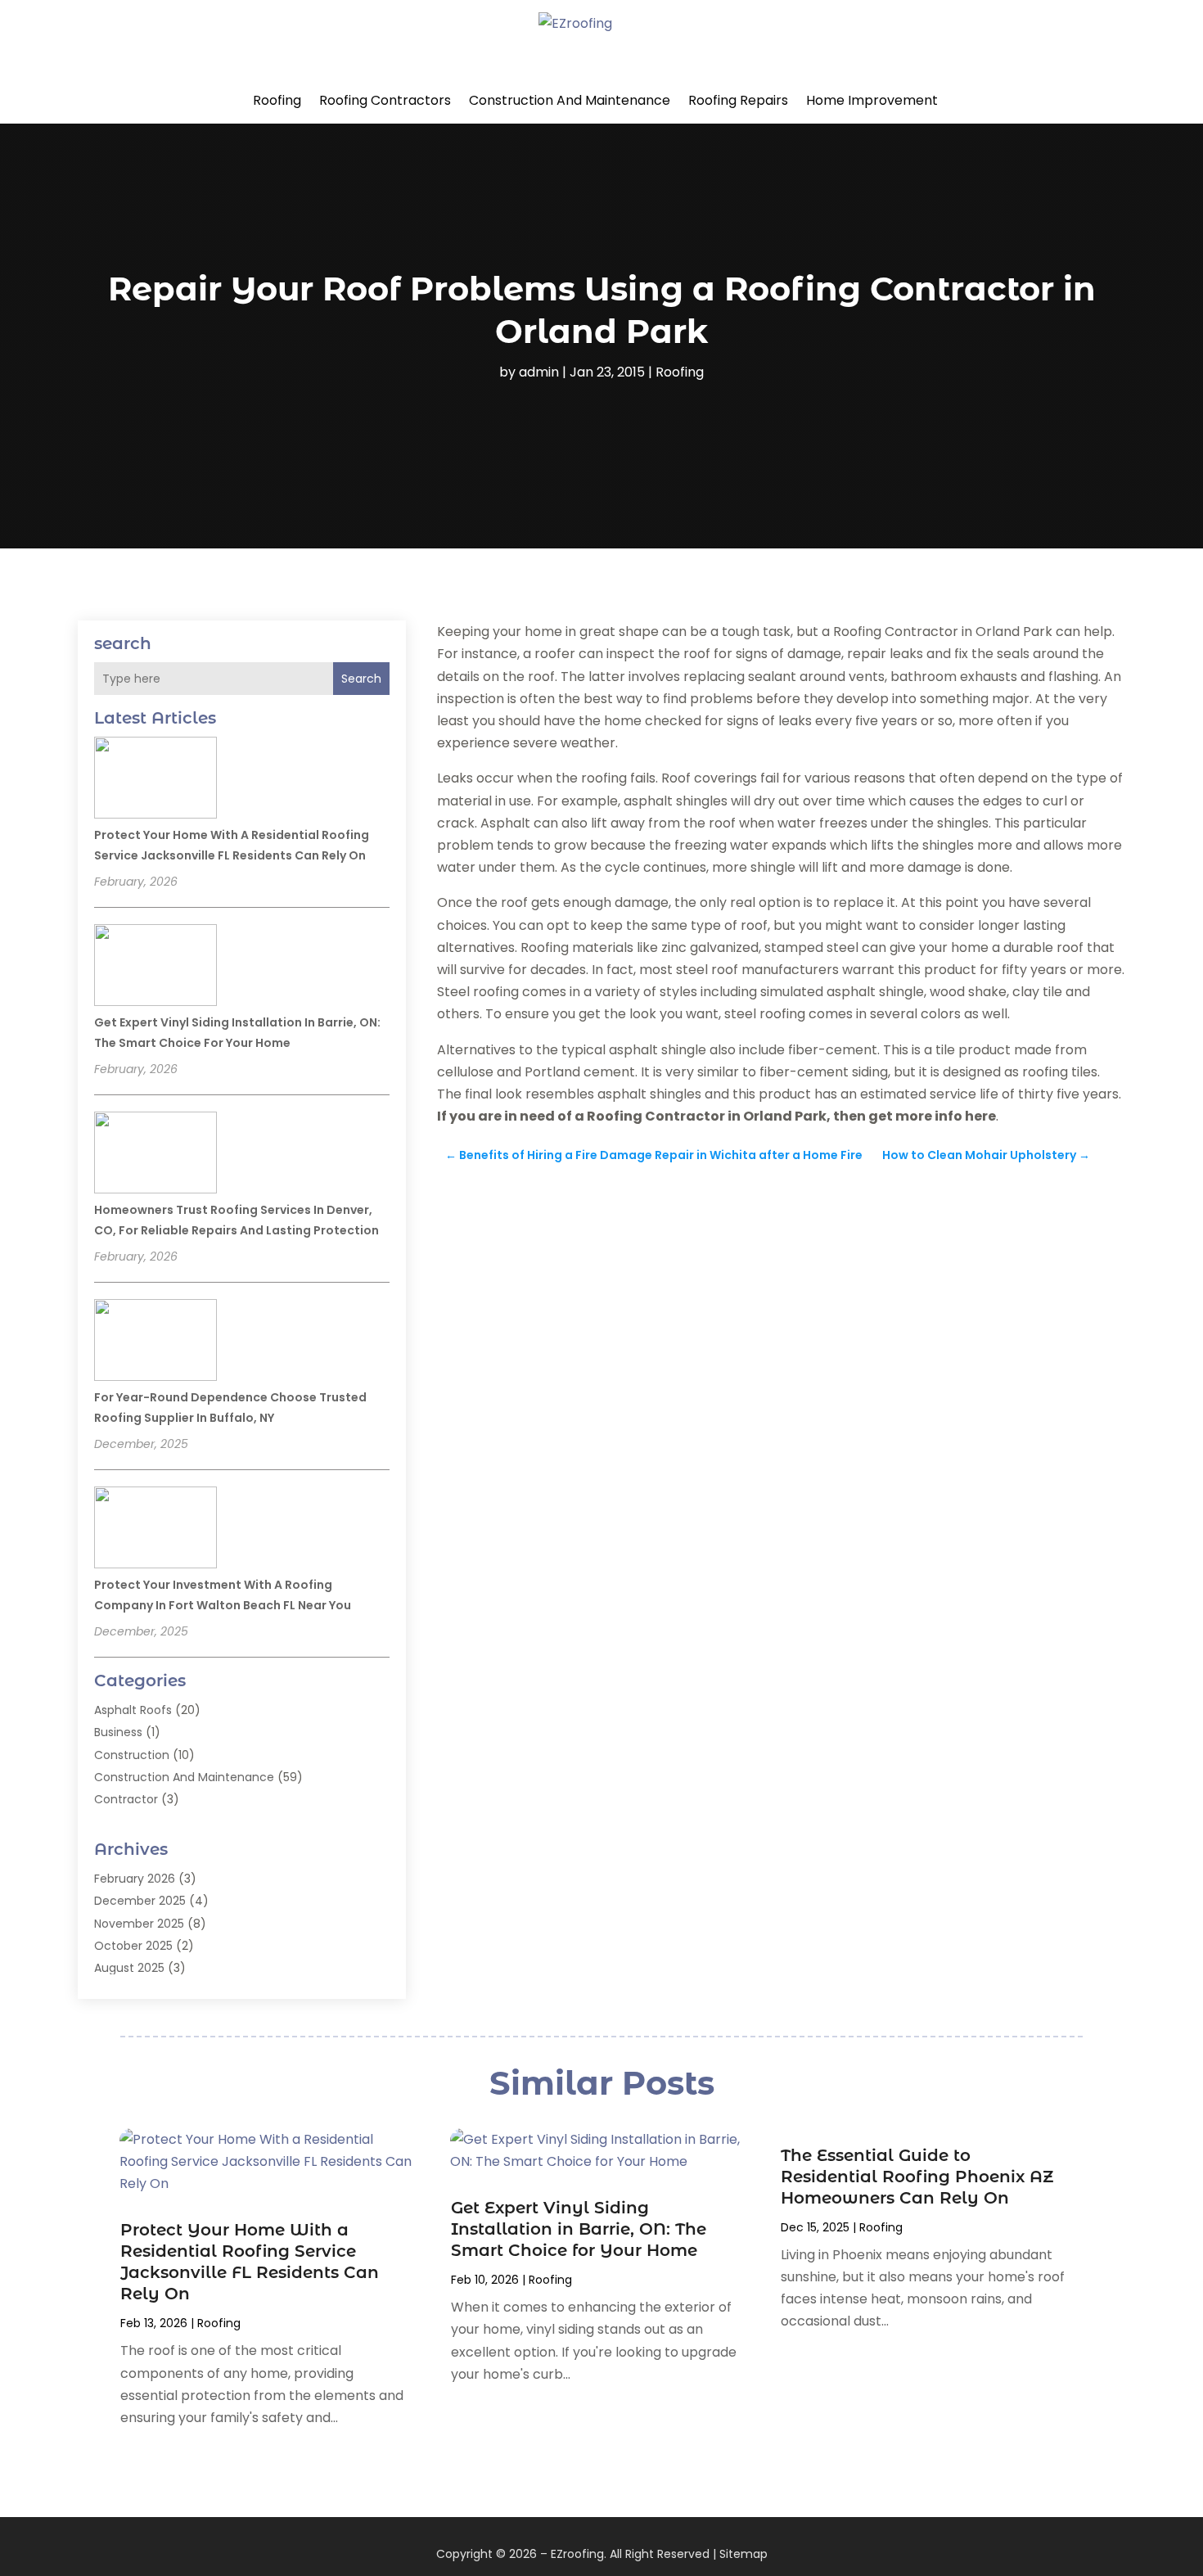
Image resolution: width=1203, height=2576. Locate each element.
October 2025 (133, 1946)
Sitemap (743, 2554)
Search (361, 679)
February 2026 (135, 1879)
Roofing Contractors (385, 100)
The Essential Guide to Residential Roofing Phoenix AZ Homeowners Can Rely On (917, 2177)
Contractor (126, 1799)
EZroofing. (579, 2554)
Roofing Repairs (738, 100)
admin (539, 372)
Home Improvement (872, 100)
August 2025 (129, 1968)
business (118, 1732)
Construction (132, 1755)
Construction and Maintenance (570, 100)
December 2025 (140, 1901)
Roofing (277, 100)
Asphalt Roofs (133, 1710)
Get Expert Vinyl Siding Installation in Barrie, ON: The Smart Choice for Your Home (579, 2229)
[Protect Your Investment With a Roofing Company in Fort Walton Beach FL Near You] (155, 1530)
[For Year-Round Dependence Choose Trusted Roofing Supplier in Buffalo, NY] (155, 1342)
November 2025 (139, 1924)
